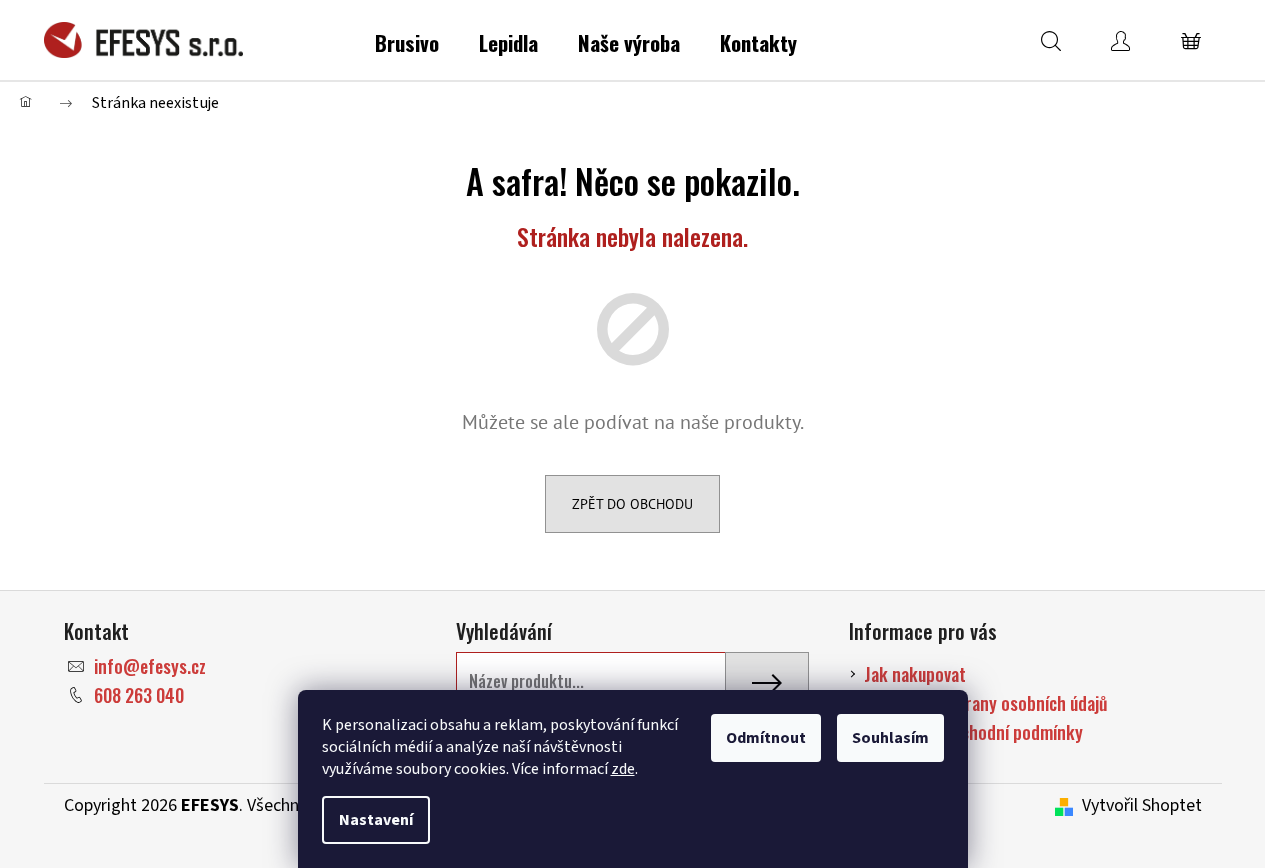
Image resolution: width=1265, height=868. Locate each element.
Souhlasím (890, 738)
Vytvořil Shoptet (1142, 806)
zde (623, 769)
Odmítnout (766, 738)
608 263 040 (139, 695)
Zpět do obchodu (632, 504)
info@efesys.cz (150, 666)
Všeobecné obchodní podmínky (973, 732)
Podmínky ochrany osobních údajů (986, 703)
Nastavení (376, 820)
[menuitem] (407, 39)
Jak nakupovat (915, 674)
